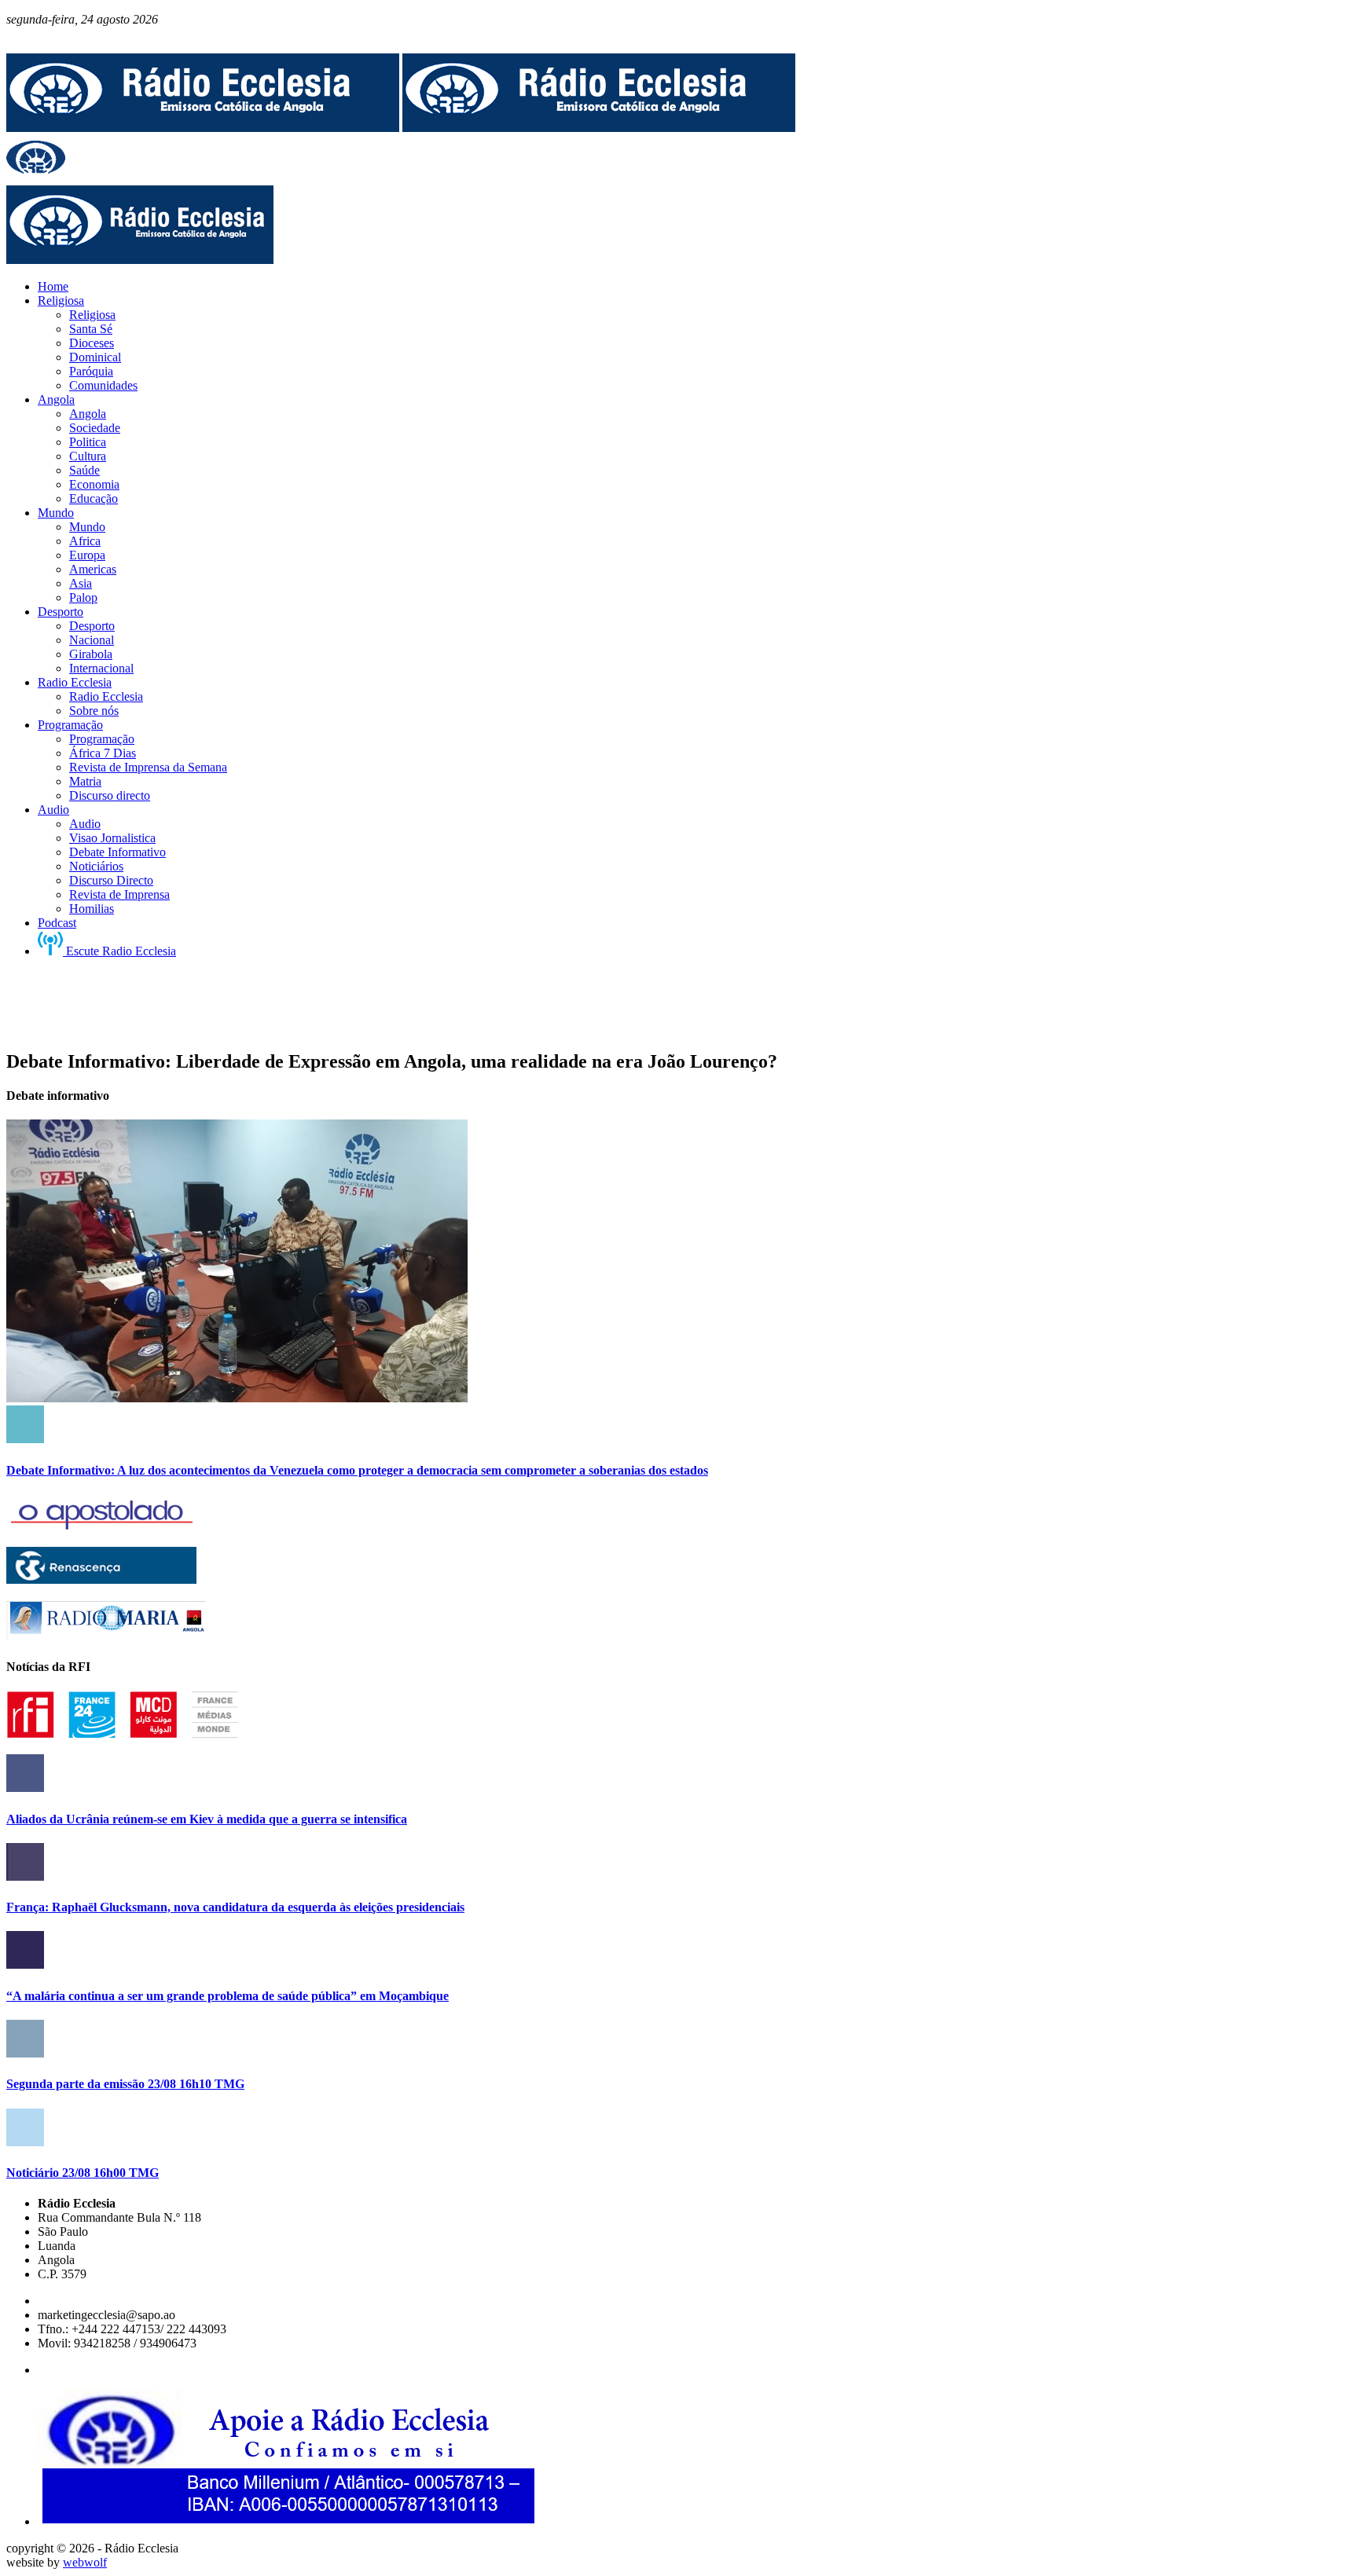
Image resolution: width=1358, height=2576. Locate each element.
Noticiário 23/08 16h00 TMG (83, 2173)
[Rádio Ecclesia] (203, 128)
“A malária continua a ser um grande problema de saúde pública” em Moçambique (228, 1996)
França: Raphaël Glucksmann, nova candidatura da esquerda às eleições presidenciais (235, 1907)
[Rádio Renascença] (101, 1579)
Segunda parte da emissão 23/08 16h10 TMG (125, 2084)
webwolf (85, 2562)
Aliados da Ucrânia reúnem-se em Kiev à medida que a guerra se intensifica (207, 1819)
